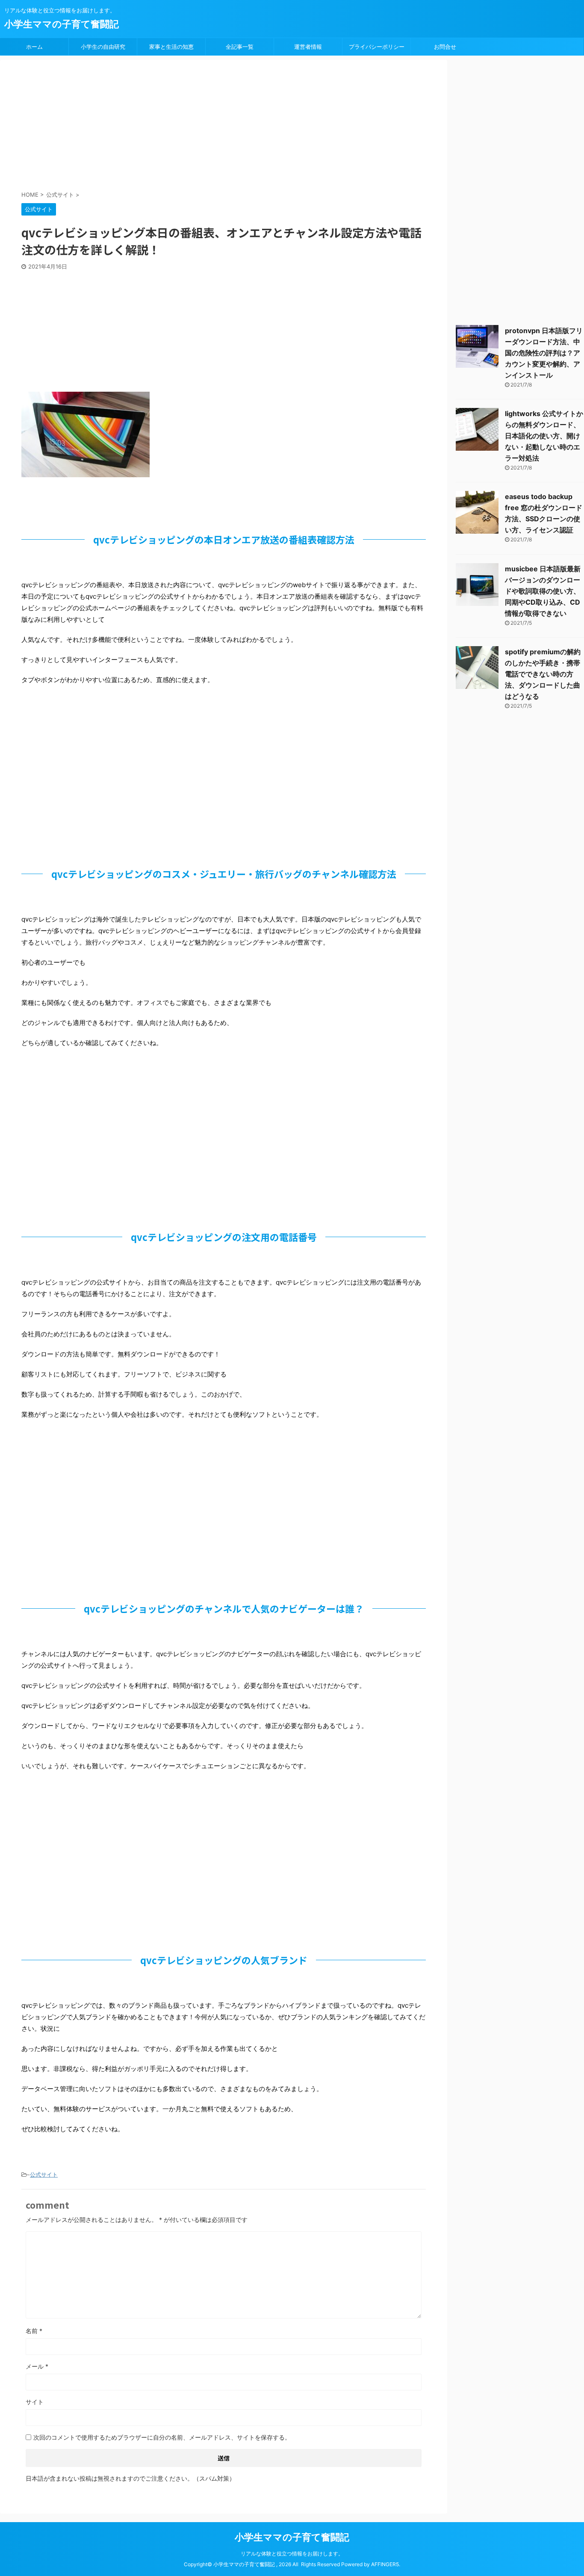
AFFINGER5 (385, 2564)
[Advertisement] (229, 126)
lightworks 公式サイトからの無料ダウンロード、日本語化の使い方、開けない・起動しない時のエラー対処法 (544, 436)
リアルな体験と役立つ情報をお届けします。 (292, 2554)
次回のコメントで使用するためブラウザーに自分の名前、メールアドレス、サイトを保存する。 (162, 2437)
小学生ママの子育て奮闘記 (62, 24)
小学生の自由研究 (103, 47)
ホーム (34, 47)
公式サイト (44, 2174)
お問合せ (445, 47)
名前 (34, 2331)
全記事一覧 (240, 47)
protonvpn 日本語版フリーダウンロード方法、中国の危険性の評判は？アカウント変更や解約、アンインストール (544, 353)
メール (37, 2366)
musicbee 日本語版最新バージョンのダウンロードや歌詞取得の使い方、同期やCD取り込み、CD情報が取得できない (543, 591)
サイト (35, 2402)
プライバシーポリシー (377, 47)
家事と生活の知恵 (171, 47)
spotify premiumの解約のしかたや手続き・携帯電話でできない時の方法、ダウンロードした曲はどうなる (543, 674)
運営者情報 (308, 47)
